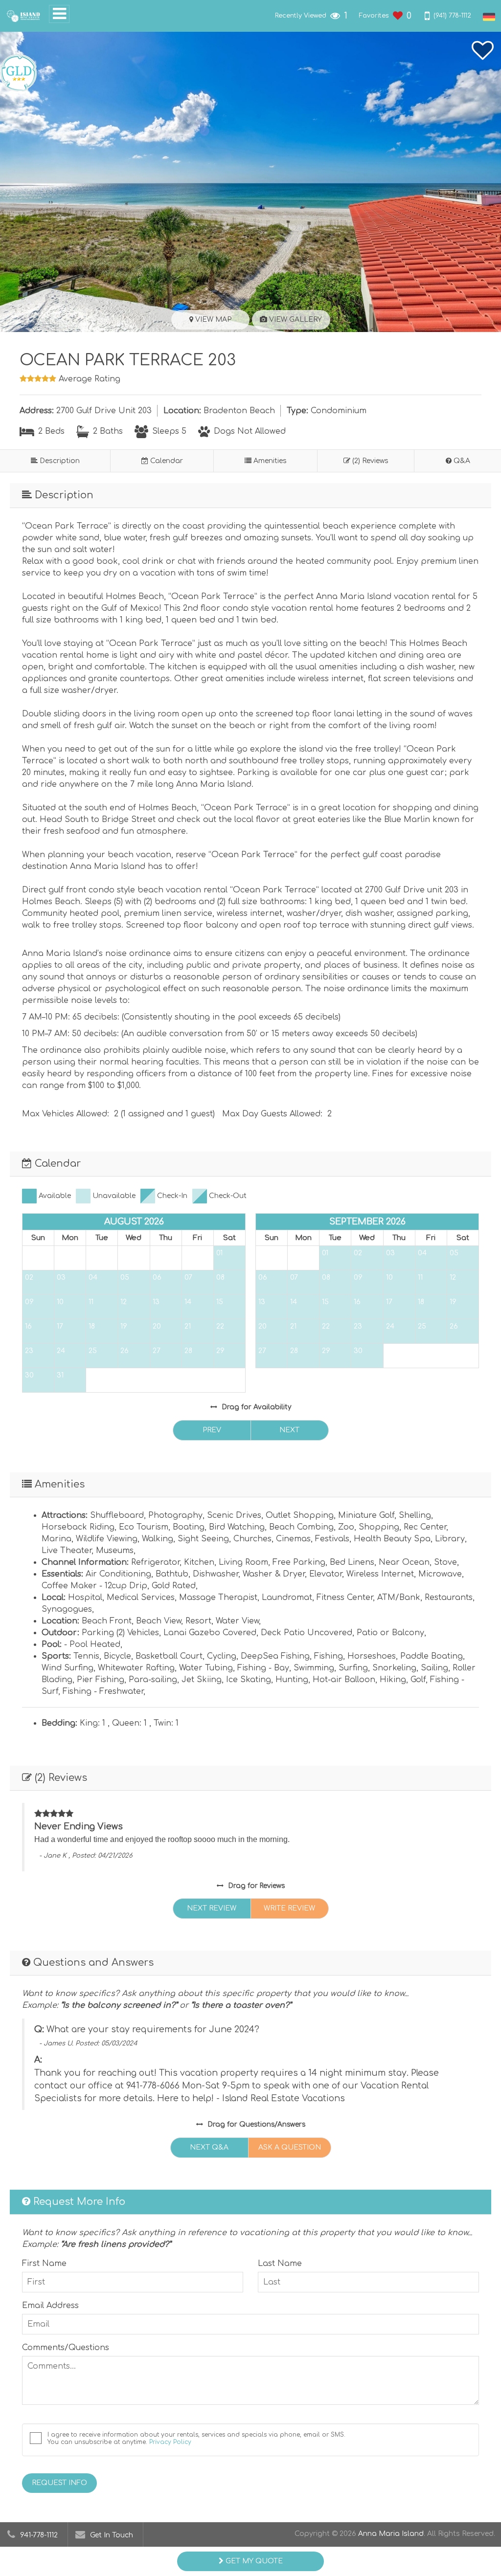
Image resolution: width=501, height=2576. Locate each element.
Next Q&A (209, 2147)
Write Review (289, 1908)
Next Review (212, 1908)
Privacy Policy (170, 2442)
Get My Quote (253, 2561)
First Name (44, 2264)
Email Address (50, 2306)
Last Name (280, 2264)
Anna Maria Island (391, 2534)
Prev (212, 1430)
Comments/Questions (66, 2348)
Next (289, 1430)
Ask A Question (290, 2147)
